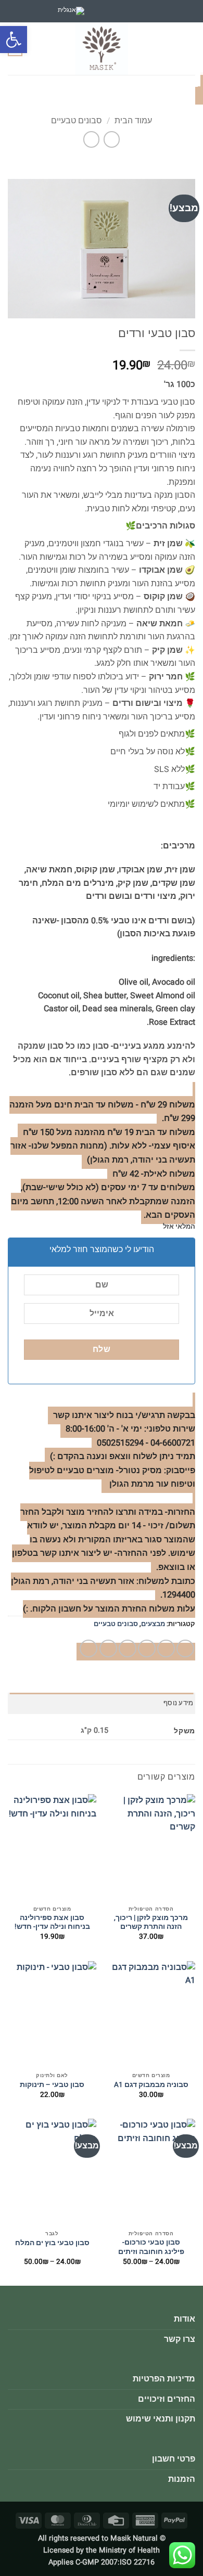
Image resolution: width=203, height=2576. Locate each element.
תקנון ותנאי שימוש (161, 2419)
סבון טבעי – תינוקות (52, 2085)
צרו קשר (180, 2339)
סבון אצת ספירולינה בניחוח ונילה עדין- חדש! (52, 1923)
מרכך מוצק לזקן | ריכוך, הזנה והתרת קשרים (151, 1923)
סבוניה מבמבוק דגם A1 (151, 2085)
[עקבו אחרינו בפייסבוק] (148, 11)
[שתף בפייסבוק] (166, 1648)
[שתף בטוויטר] (147, 1648)
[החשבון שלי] (35, 49)
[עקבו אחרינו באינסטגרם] (134, 11)
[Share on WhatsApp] (185, 1648)
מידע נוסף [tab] (178, 1703)
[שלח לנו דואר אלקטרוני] (121, 11)
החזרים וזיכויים (167, 2399)
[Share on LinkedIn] (88, 1648)
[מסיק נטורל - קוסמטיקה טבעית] (102, 49)
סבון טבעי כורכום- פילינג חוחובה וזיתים (151, 2247)
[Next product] (112, 139)
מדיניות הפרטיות (164, 2379)
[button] (14, 40)
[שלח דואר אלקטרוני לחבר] (128, 1648)
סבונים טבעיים (77, 121)
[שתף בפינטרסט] (108, 1648)
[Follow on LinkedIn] (108, 11)
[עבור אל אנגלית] (71, 11)
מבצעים (153, 1624)
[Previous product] (91, 139)
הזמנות (182, 2479)
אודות (185, 2319)
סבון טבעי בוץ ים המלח (52, 2244)
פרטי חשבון (174, 2459)
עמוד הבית (133, 121)
